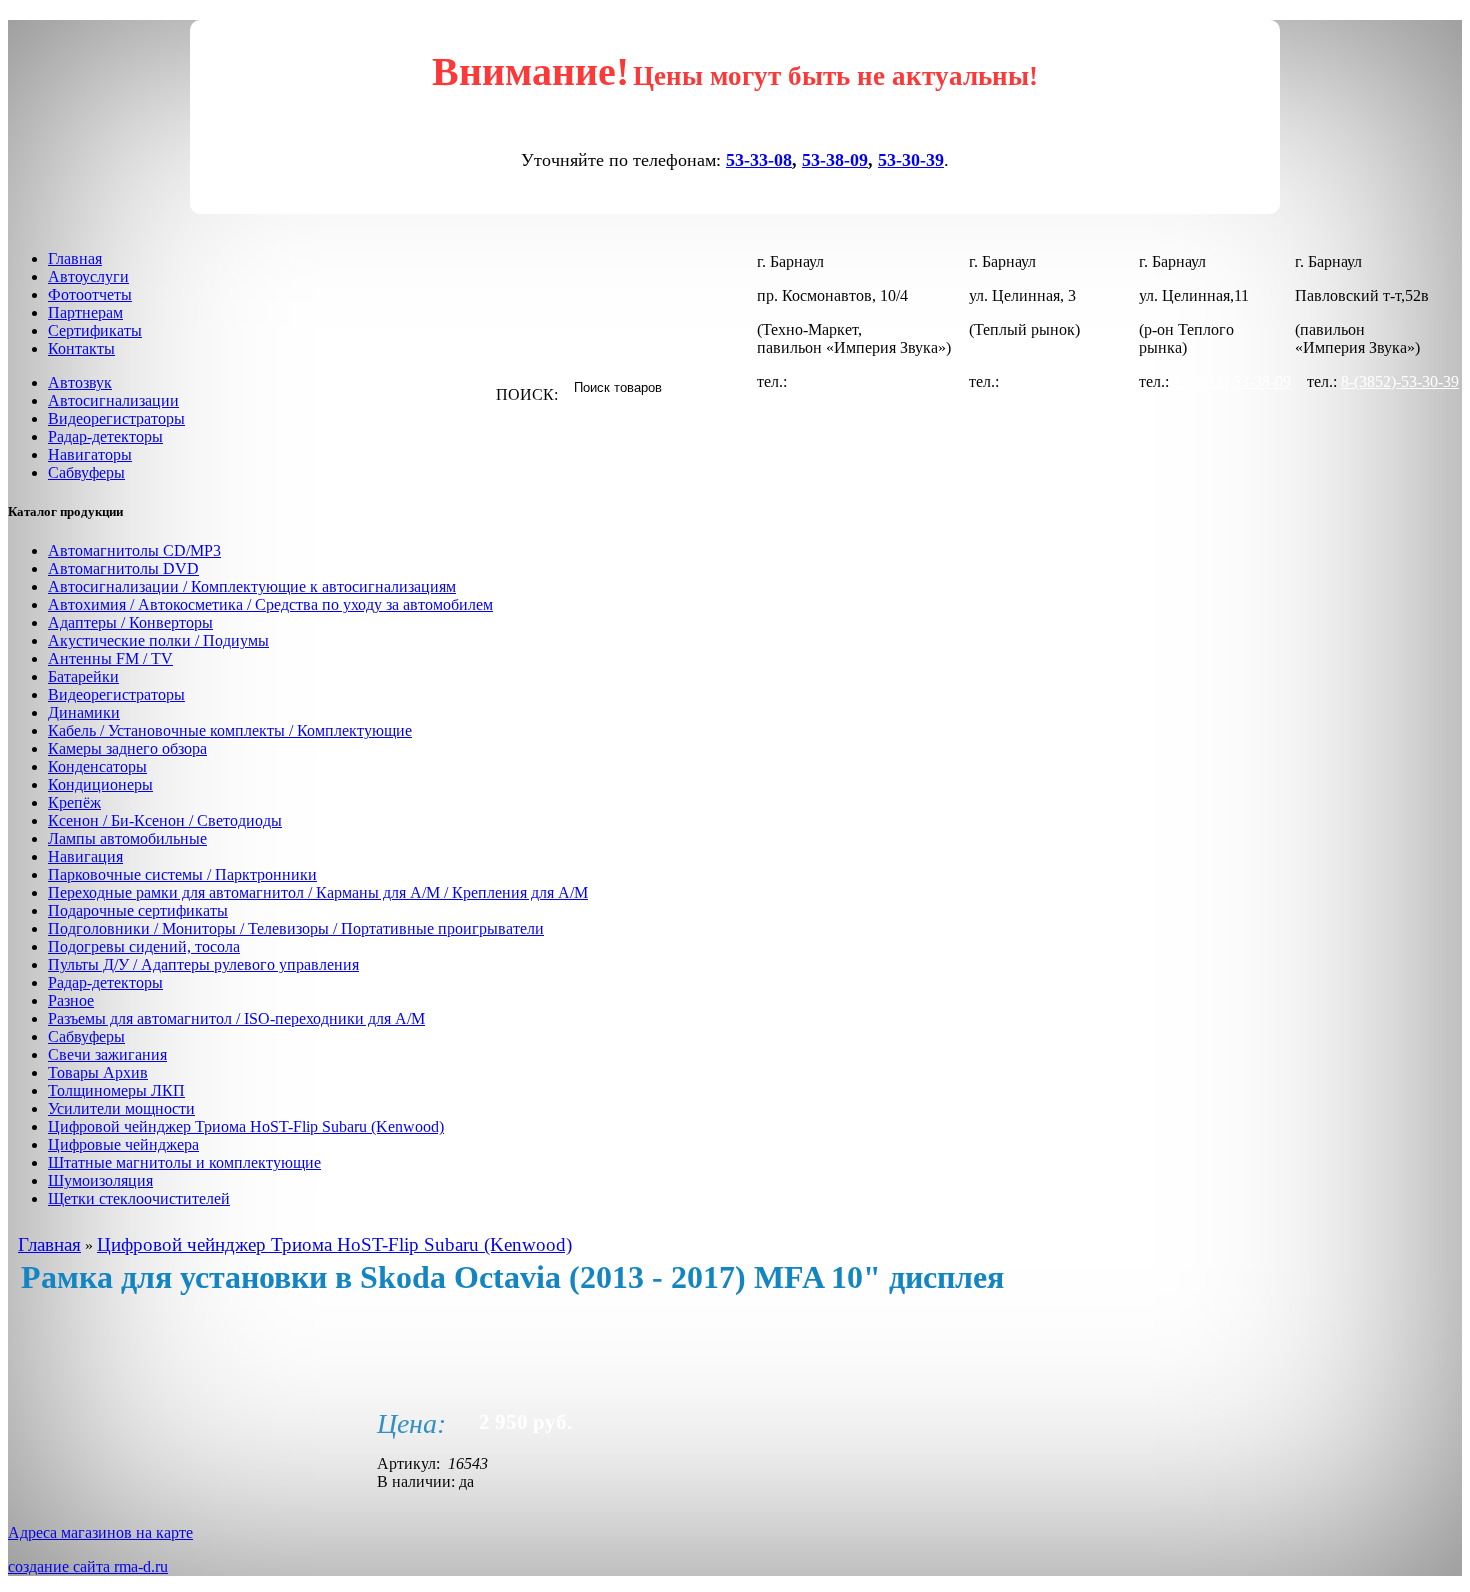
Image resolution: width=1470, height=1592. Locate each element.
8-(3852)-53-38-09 (1232, 381)
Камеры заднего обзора (127, 748)
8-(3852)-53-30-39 (1062, 381)
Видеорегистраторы (116, 418)
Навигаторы (90, 454)
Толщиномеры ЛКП (116, 1090)
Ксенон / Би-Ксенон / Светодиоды (165, 820)
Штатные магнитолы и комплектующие (184, 1162)
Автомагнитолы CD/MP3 (134, 550)
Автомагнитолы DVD (123, 568)
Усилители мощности (121, 1108)
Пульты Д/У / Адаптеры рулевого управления (203, 964)
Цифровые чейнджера (123, 1144)
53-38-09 (835, 160)
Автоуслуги (88, 276)
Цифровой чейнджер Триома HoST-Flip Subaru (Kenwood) (246, 1126)
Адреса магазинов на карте (100, 1532)
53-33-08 (759, 160)
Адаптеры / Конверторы (130, 622)
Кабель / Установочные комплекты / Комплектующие (230, 730)
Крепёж (74, 802)
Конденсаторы (97, 766)
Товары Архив (98, 1072)
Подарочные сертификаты (138, 910)
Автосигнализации (113, 400)
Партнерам (85, 312)
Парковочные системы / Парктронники (182, 874)
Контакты (81, 348)
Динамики (84, 712)
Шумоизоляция (100, 1180)
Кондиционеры (100, 784)
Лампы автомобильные (127, 838)
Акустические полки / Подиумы (158, 640)
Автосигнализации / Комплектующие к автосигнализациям (252, 586)
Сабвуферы (86, 472)
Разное (71, 1000)
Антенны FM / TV (110, 658)
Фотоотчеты (90, 294)
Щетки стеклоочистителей (139, 1198)
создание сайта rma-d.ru (88, 1566)
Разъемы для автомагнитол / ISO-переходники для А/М (236, 1018)
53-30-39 (911, 160)
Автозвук (80, 382)
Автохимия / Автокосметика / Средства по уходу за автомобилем (270, 604)
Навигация (85, 856)
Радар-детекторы (105, 436)
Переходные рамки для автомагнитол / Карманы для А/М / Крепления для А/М (318, 892)
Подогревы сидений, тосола (144, 946)
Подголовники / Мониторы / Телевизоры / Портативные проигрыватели (296, 928)
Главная (75, 258)
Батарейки (83, 676)
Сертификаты (95, 330)
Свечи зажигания (107, 1054)
